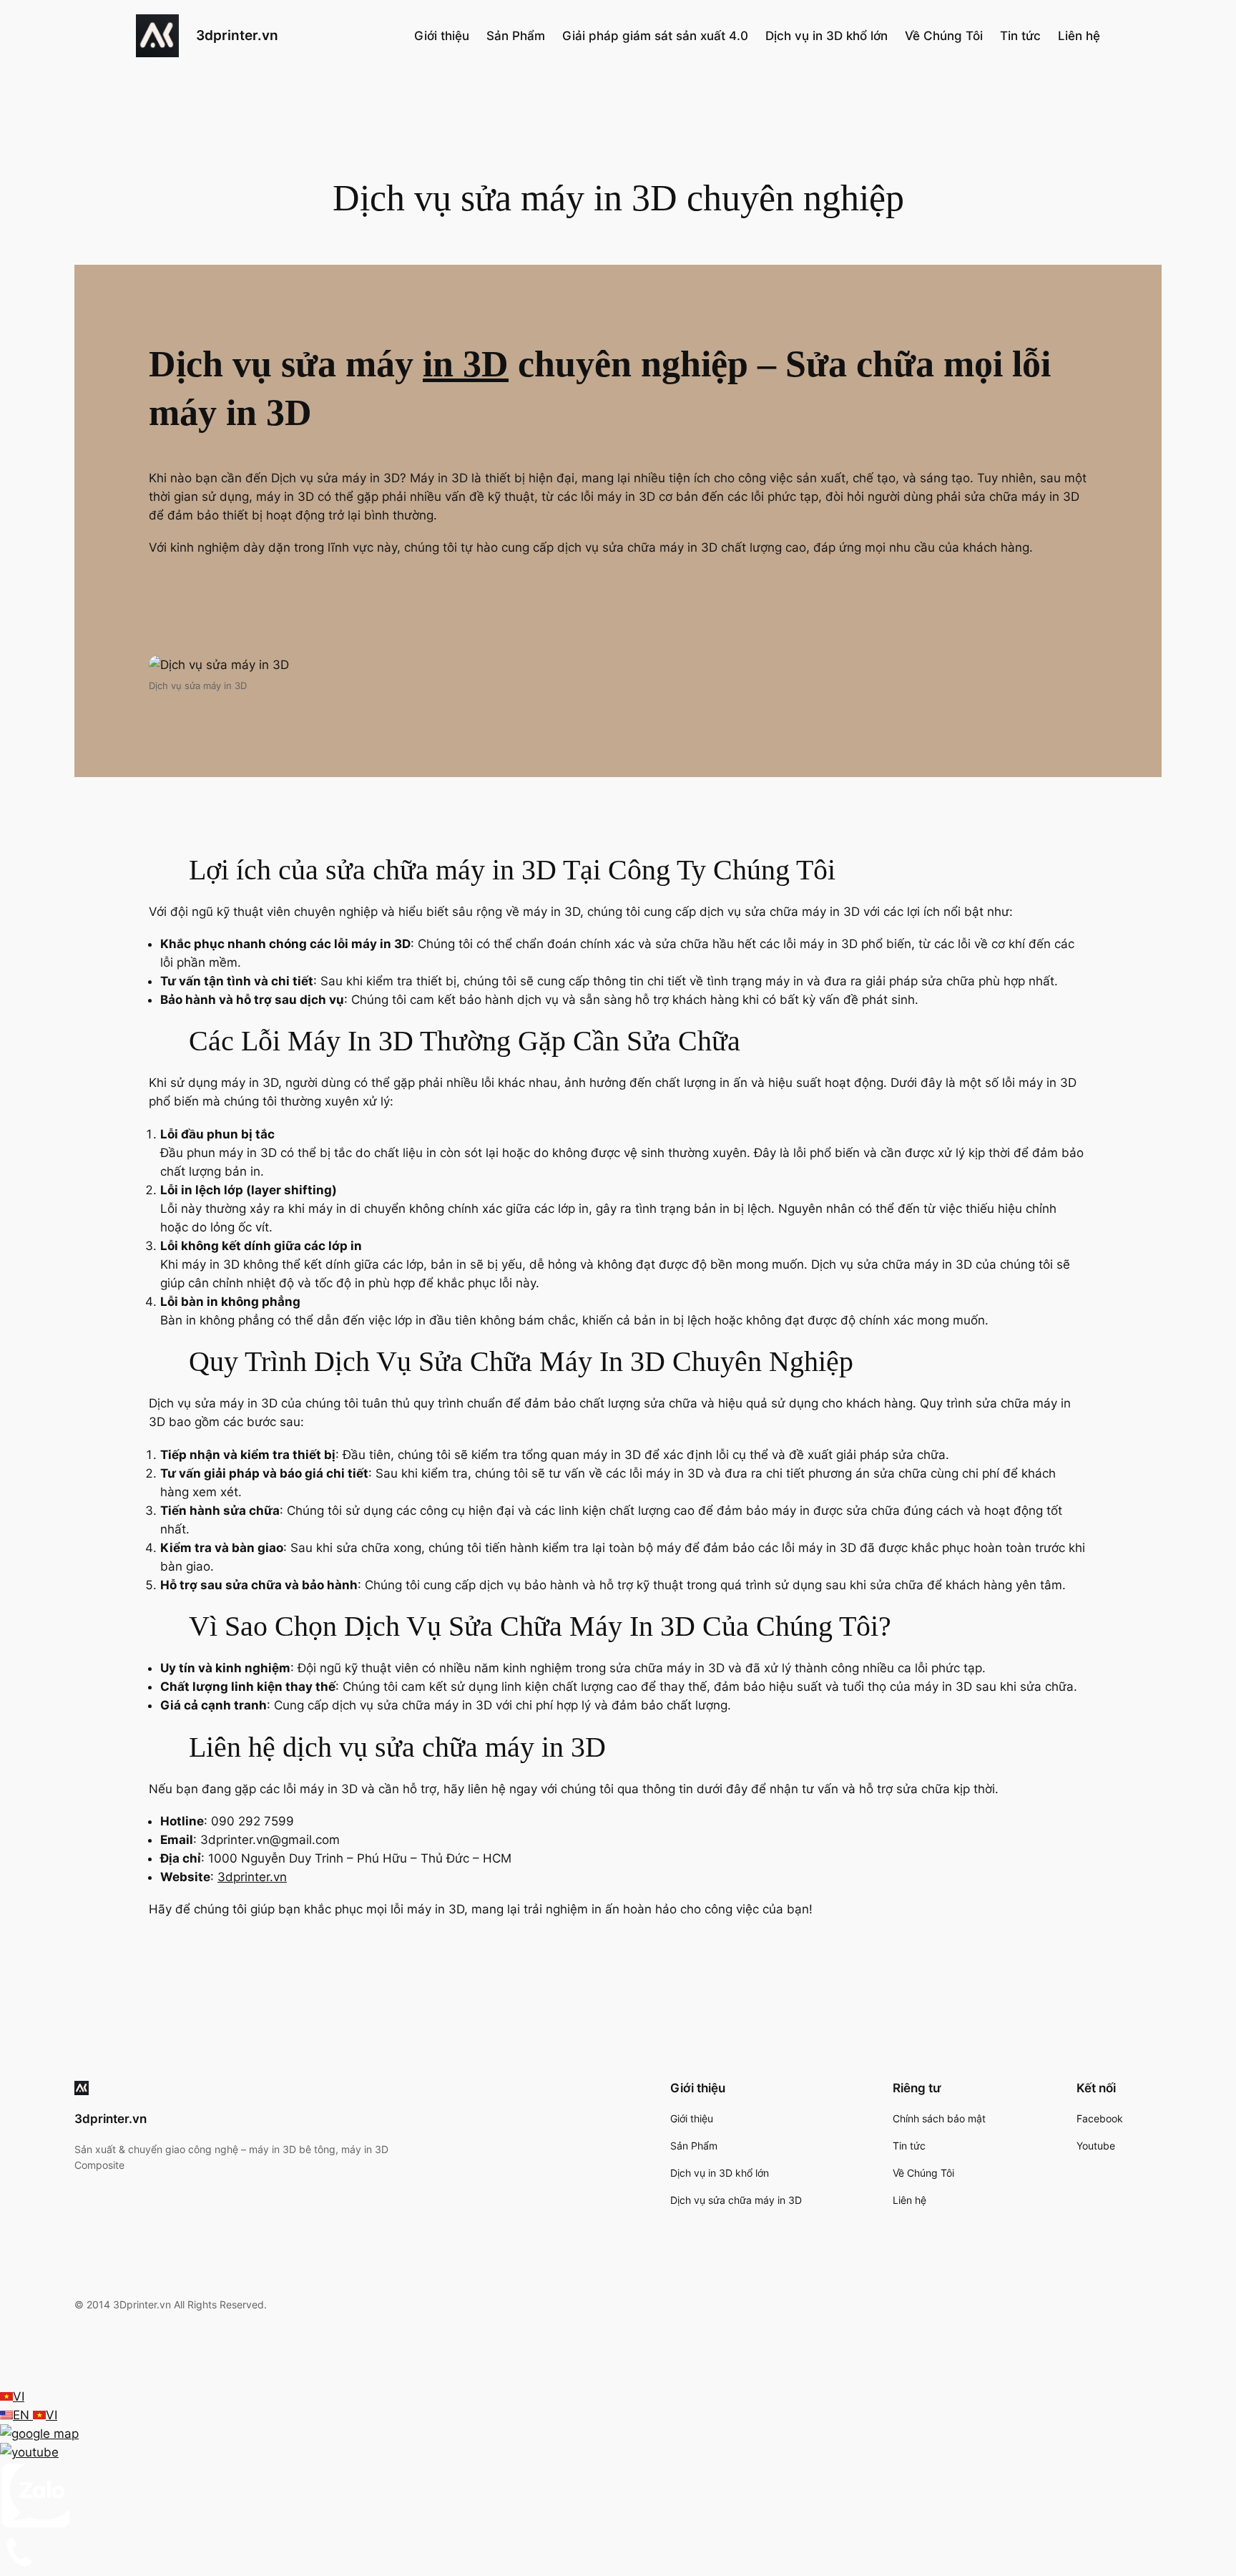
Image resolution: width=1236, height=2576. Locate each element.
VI (19, 2396)
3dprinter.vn (237, 35)
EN (23, 2415)
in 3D (466, 364)
